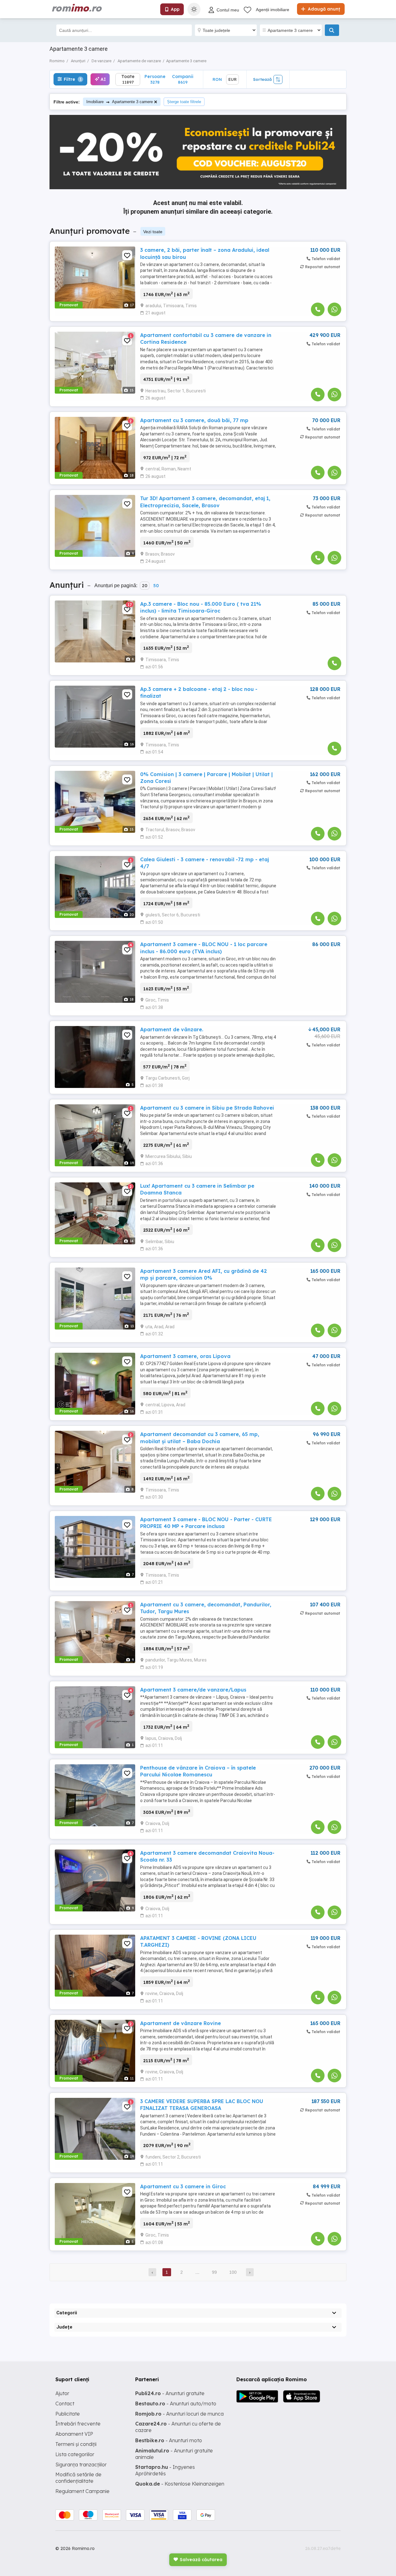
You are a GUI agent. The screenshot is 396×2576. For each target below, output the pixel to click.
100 (233, 2272)
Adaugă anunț (323, 9)
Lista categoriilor (75, 2454)
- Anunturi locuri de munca (179, 2414)
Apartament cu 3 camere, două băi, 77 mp (194, 420)
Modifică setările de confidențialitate (78, 2478)
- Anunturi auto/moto (176, 2404)
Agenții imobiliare (273, 10)
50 (156, 586)
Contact (65, 2404)
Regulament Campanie (82, 2491)
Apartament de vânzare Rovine (181, 2023)
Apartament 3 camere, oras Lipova (185, 1356)
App (175, 9)
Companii (183, 79)
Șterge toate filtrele (184, 102)
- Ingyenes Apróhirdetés (165, 2470)
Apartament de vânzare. (172, 1029)
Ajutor (62, 2393)
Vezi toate (153, 232)
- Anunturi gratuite (170, 2393)
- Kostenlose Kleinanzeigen (180, 2484)
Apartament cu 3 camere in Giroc (183, 2186)
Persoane (155, 79)
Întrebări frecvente (78, 2424)
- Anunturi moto (169, 2440)
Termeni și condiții (76, 2444)
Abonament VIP (74, 2434)
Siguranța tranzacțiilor (81, 2465)
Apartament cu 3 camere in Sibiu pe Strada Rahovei (207, 1108)
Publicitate (68, 2414)
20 (145, 586)
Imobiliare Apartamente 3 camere (120, 102)
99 (214, 2272)
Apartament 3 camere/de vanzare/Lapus (193, 1690)
